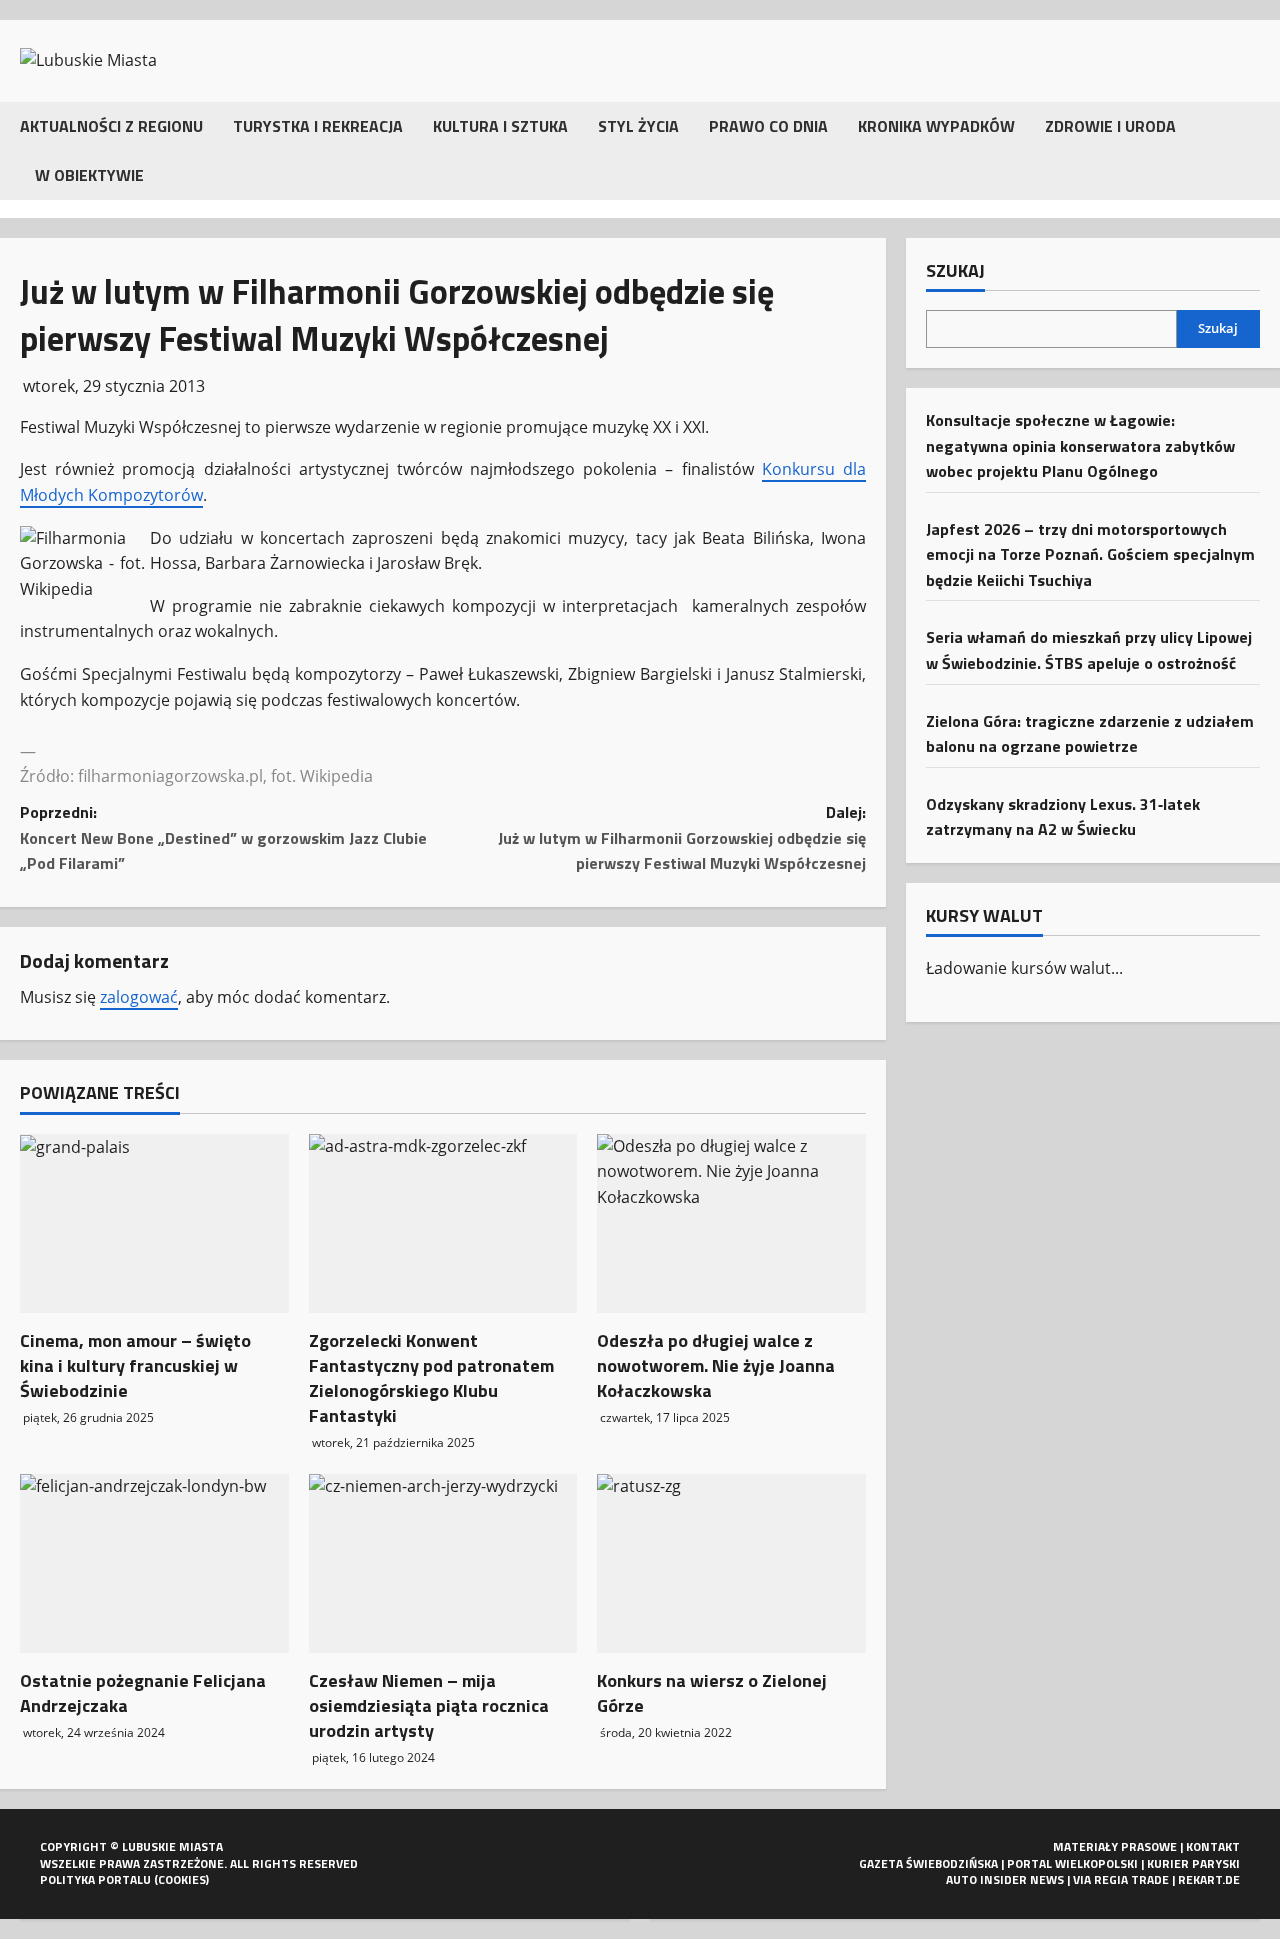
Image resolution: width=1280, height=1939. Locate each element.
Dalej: (682, 837)
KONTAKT (1213, 1846)
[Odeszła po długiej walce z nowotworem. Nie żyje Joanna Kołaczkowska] (731, 1223)
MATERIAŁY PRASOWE (1115, 1846)
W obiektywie (89, 175)
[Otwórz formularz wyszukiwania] (1254, 150)
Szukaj (955, 271)
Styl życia (638, 126)
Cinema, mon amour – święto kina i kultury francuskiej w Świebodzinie (135, 1365)
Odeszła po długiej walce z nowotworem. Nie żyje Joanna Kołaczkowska (716, 1365)
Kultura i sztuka (500, 126)
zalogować (139, 997)
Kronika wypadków (936, 126)
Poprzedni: (223, 837)
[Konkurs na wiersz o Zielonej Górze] (731, 1563)
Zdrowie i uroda (1110, 126)
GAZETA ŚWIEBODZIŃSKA (928, 1863)
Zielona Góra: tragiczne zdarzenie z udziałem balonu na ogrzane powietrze (1090, 733)
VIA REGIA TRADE (1121, 1879)
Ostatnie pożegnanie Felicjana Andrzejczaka (143, 1693)
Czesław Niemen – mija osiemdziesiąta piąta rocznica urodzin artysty (429, 1705)
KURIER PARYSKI (1193, 1863)
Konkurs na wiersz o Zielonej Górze (712, 1693)
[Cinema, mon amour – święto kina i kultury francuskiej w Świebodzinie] (154, 1223)
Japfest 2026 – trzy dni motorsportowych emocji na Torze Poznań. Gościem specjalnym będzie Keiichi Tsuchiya (1090, 553)
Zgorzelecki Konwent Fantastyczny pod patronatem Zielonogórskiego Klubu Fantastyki (431, 1378)
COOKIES (182, 1879)
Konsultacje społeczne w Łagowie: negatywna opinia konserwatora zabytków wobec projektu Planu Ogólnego (1080, 445)
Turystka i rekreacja (318, 126)
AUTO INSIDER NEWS (1005, 1879)
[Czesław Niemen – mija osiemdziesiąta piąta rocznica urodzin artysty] (443, 1563)
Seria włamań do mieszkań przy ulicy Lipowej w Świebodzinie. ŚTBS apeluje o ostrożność (1089, 650)
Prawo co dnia (768, 126)
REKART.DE (1209, 1879)
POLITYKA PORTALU (95, 1879)
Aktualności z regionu (111, 126)
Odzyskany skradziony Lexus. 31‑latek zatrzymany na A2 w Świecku (1063, 817)
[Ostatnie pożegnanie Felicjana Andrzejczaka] (154, 1563)
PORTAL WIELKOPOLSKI (1072, 1863)
